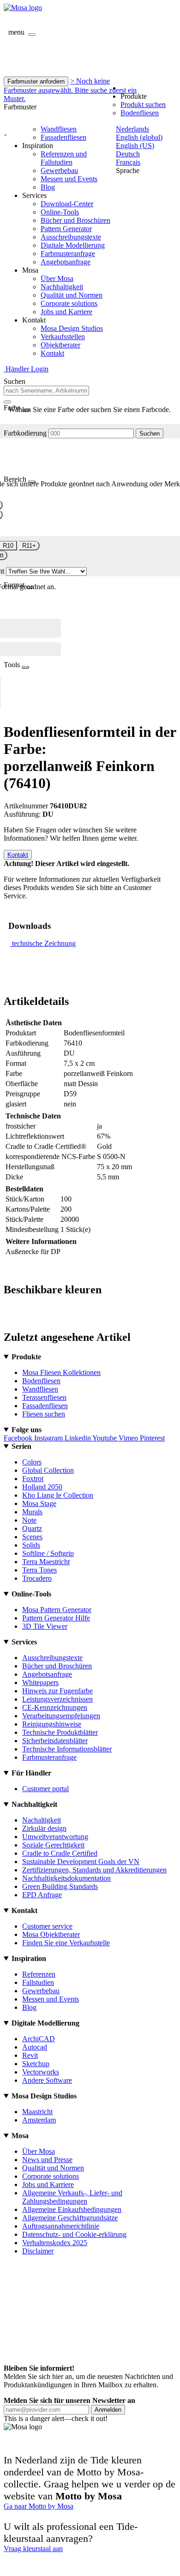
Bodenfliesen (140, 113)
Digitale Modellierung (73, 245)
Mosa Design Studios (72, 328)
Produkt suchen (143, 105)
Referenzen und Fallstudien (64, 158)
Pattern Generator (66, 229)
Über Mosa (57, 278)
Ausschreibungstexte (71, 237)
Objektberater (60, 345)
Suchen (150, 433)
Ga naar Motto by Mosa (39, 2506)
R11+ (29, 546)
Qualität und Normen (72, 295)
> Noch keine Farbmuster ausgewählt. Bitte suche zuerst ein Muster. (70, 90)
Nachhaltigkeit (62, 287)
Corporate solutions (69, 303)
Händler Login (26, 369)
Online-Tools (60, 212)
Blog (48, 187)
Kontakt (52, 353)
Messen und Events (69, 179)
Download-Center (67, 204)
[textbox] (46, 391)
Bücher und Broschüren (75, 220)
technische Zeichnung (44, 943)
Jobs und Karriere (66, 312)
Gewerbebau (59, 170)
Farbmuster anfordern (36, 81)
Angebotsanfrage (66, 262)
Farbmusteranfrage (68, 254)
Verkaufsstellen (63, 337)
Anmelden (108, 2410)
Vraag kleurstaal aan (33, 2549)
